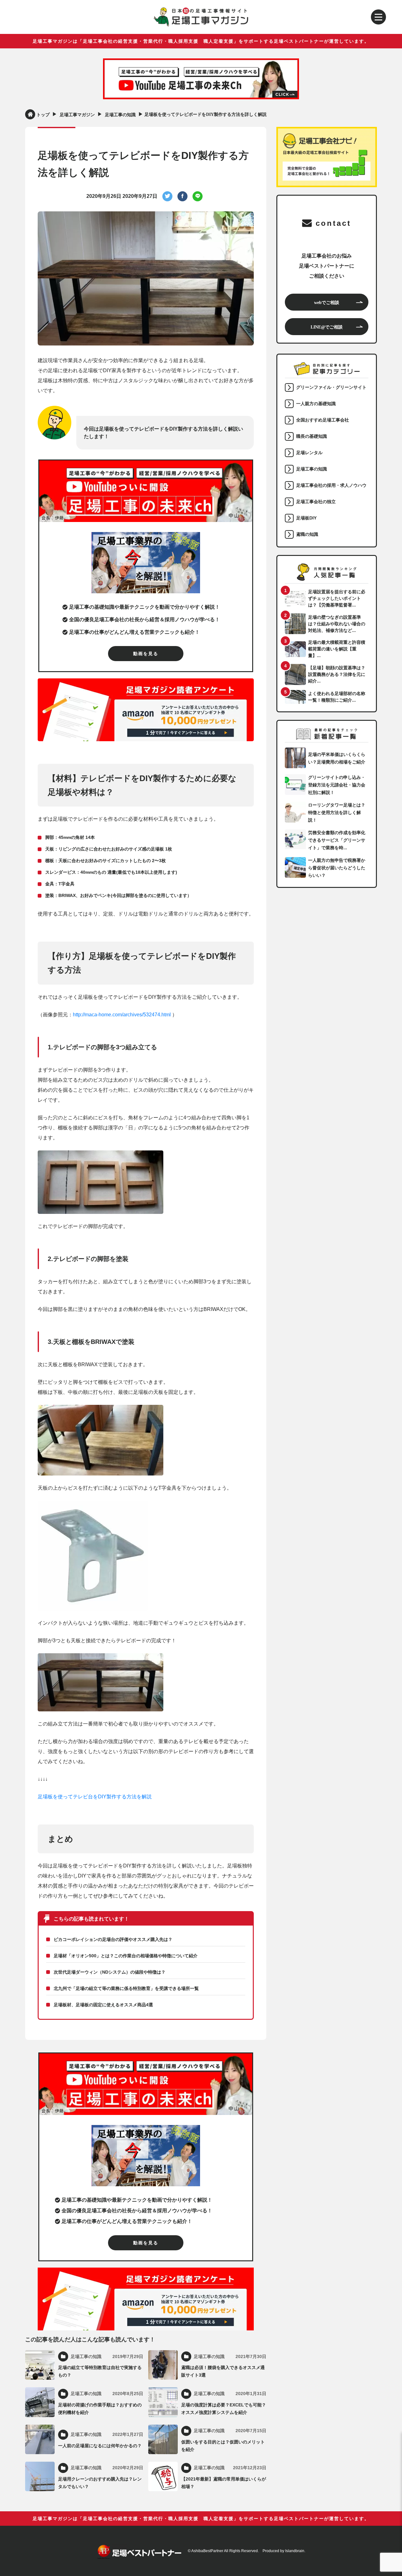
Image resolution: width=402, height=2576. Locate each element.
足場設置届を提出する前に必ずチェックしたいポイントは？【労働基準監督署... (337, 598)
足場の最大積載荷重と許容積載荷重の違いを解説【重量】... (337, 649)
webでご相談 (327, 302)
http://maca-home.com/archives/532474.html (122, 1015)
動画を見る (146, 654)
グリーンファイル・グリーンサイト (331, 387)
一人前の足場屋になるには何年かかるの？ (100, 2446)
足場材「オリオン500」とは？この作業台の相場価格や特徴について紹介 (126, 1956)
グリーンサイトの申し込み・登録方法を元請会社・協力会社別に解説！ (337, 785)
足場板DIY (306, 518)
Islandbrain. (295, 2551)
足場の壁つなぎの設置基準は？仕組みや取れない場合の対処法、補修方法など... (337, 624)
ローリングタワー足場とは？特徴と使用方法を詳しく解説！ (337, 812)
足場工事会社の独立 (316, 502)
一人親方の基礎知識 (316, 404)
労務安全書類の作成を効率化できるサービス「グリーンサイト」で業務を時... (337, 840)
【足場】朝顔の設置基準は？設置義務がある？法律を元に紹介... (337, 674)
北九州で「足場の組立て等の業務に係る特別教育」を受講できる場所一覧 (126, 1988)
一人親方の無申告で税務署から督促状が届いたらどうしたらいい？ (337, 868)
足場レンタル (309, 453)
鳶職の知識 (307, 534)
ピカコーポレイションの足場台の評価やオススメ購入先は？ (113, 1939)
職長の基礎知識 (312, 436)
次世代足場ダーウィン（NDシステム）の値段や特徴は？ (110, 1972)
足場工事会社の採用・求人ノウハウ (331, 485)
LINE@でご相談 (327, 327)
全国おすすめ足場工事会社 (323, 420)
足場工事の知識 (312, 469)
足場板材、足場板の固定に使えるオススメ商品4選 (103, 2005)
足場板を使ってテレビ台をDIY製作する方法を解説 (95, 1797)
